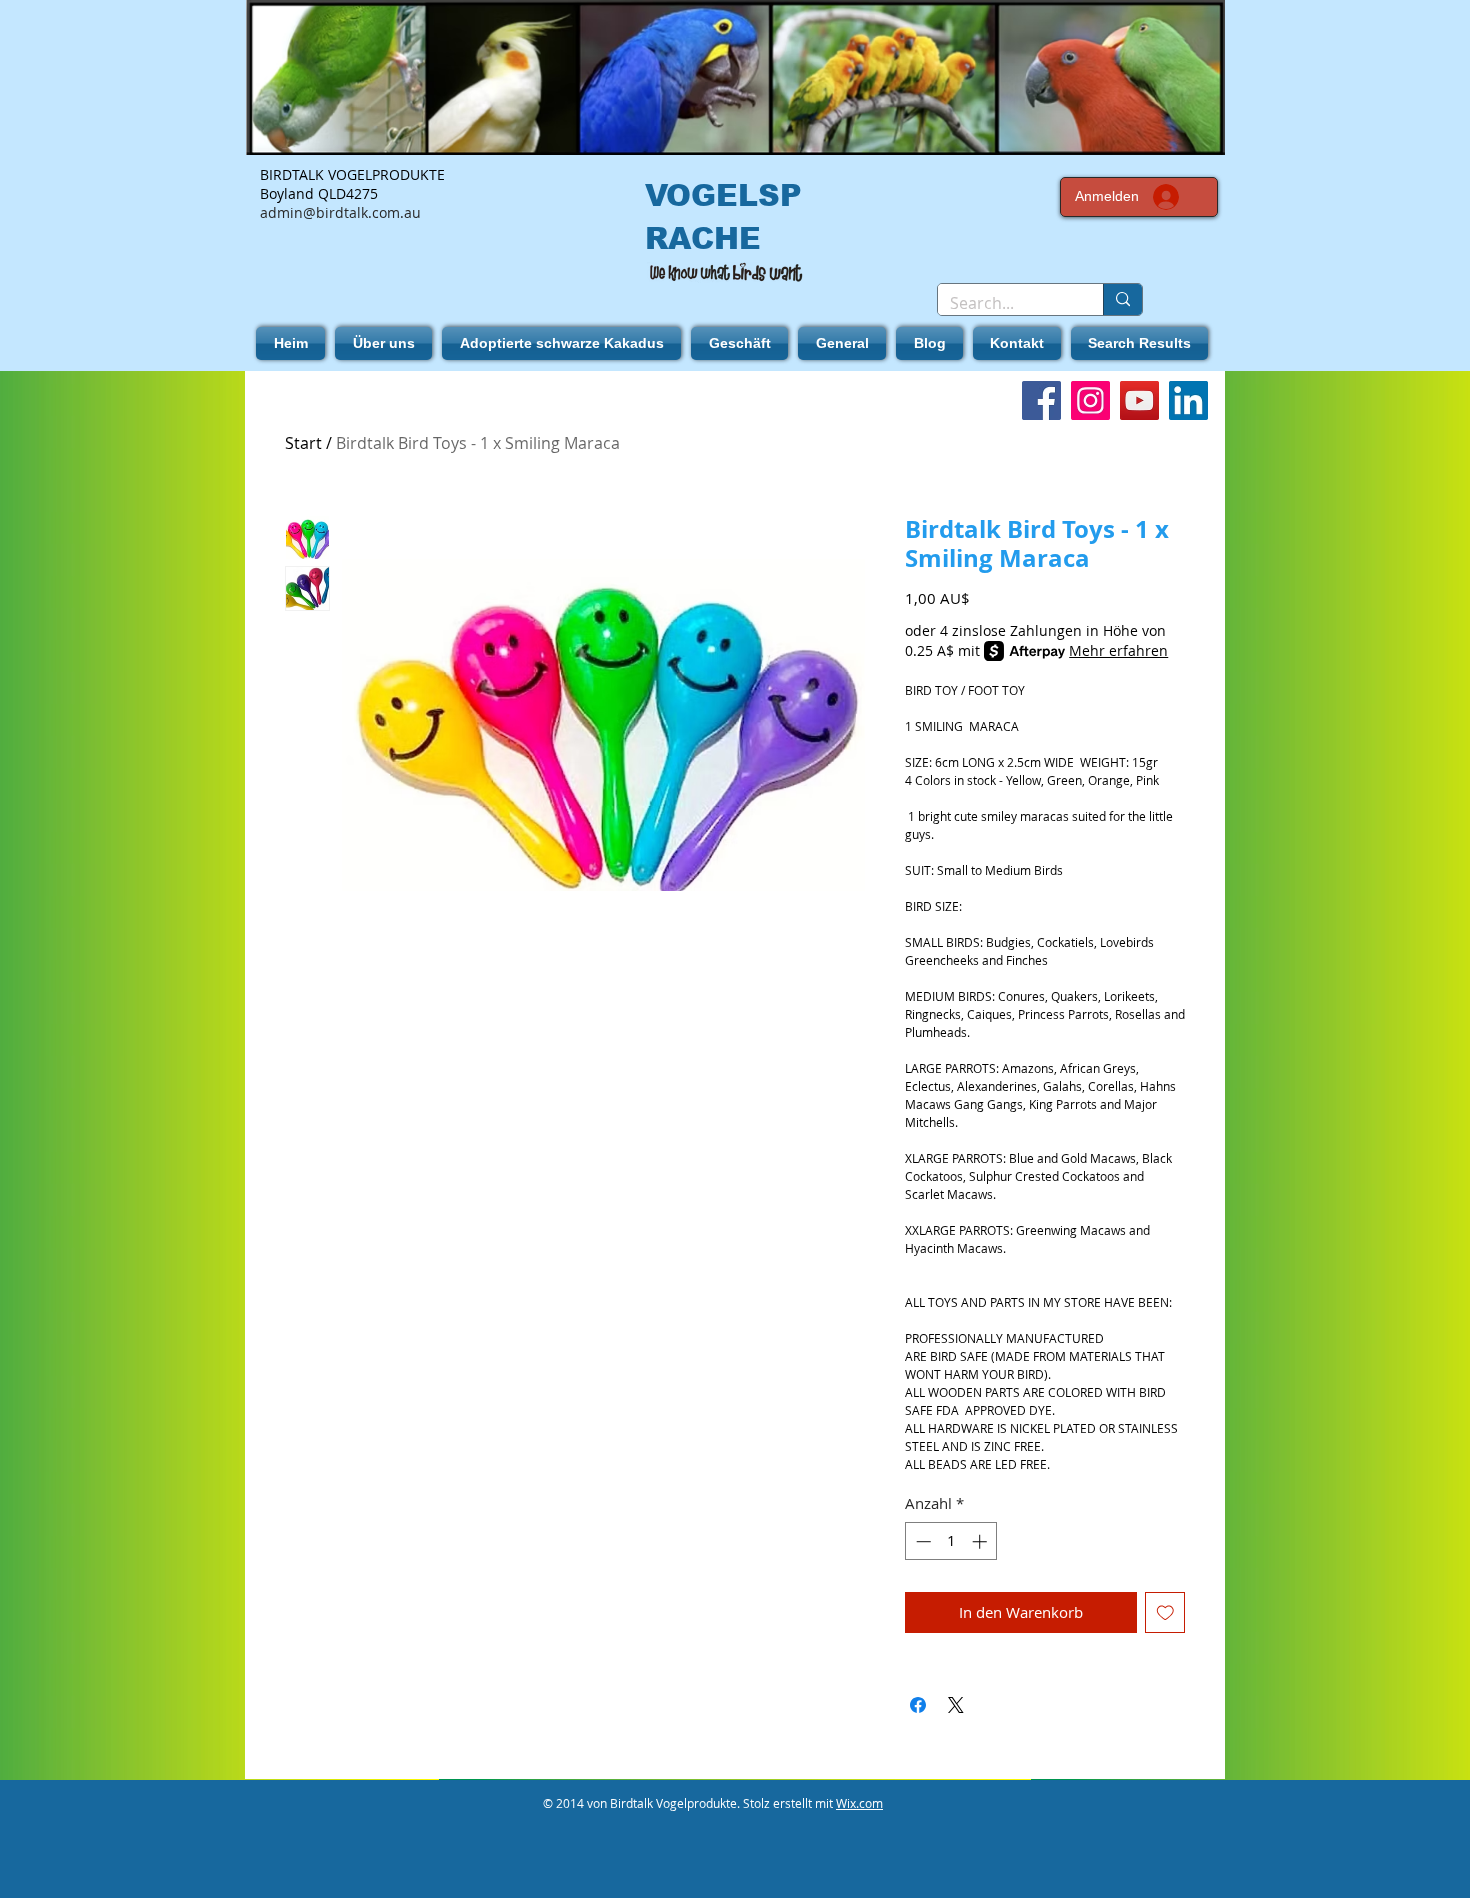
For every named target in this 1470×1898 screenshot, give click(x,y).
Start (303, 443)
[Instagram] (1090, 400)
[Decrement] (921, 1541)
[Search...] (1122, 299)
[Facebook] (1041, 400)
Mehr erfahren (1118, 650)
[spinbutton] (951, 1541)
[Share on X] (956, 1705)
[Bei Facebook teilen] (918, 1705)
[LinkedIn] (1188, 400)
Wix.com (859, 1803)
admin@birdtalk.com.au (340, 212)
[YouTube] (1139, 400)
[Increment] (981, 1541)
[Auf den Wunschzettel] (1165, 1612)
